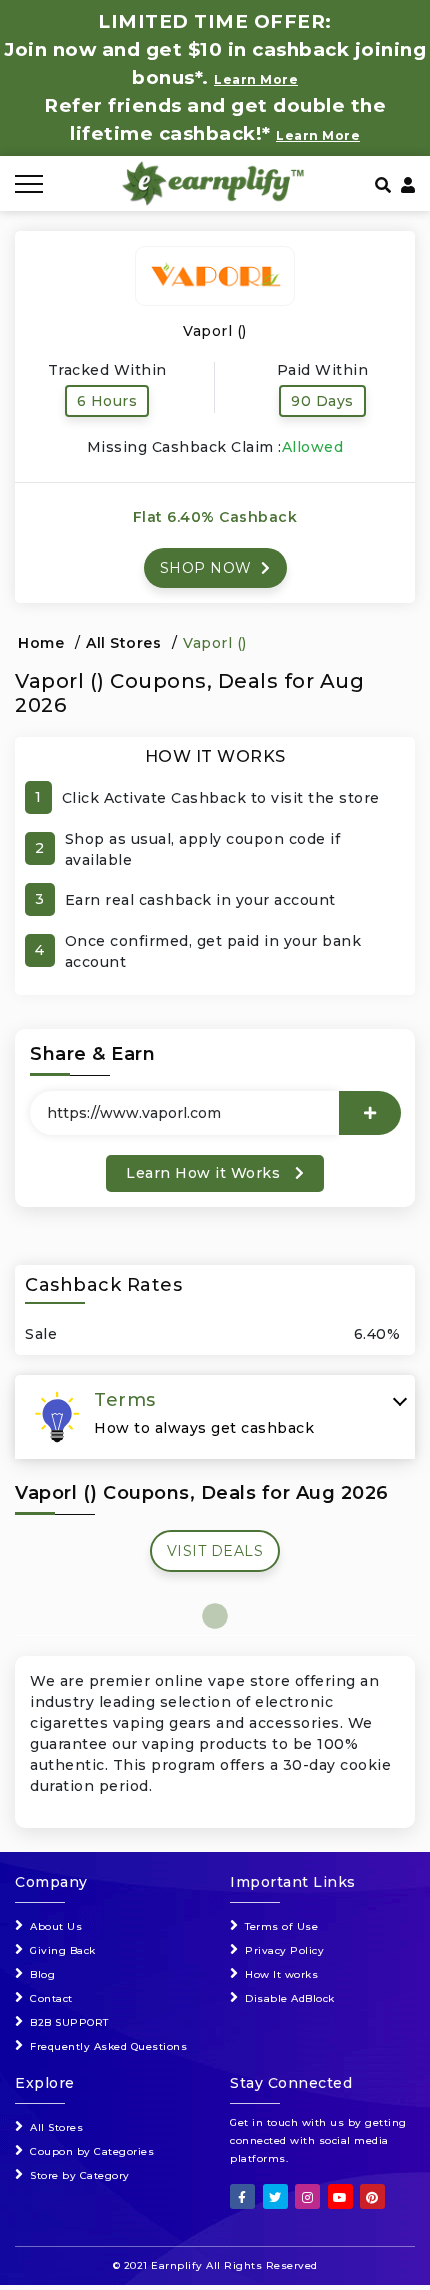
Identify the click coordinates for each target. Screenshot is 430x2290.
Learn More (318, 135)
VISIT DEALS (215, 1551)
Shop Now (208, 568)
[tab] (215, 1417)
